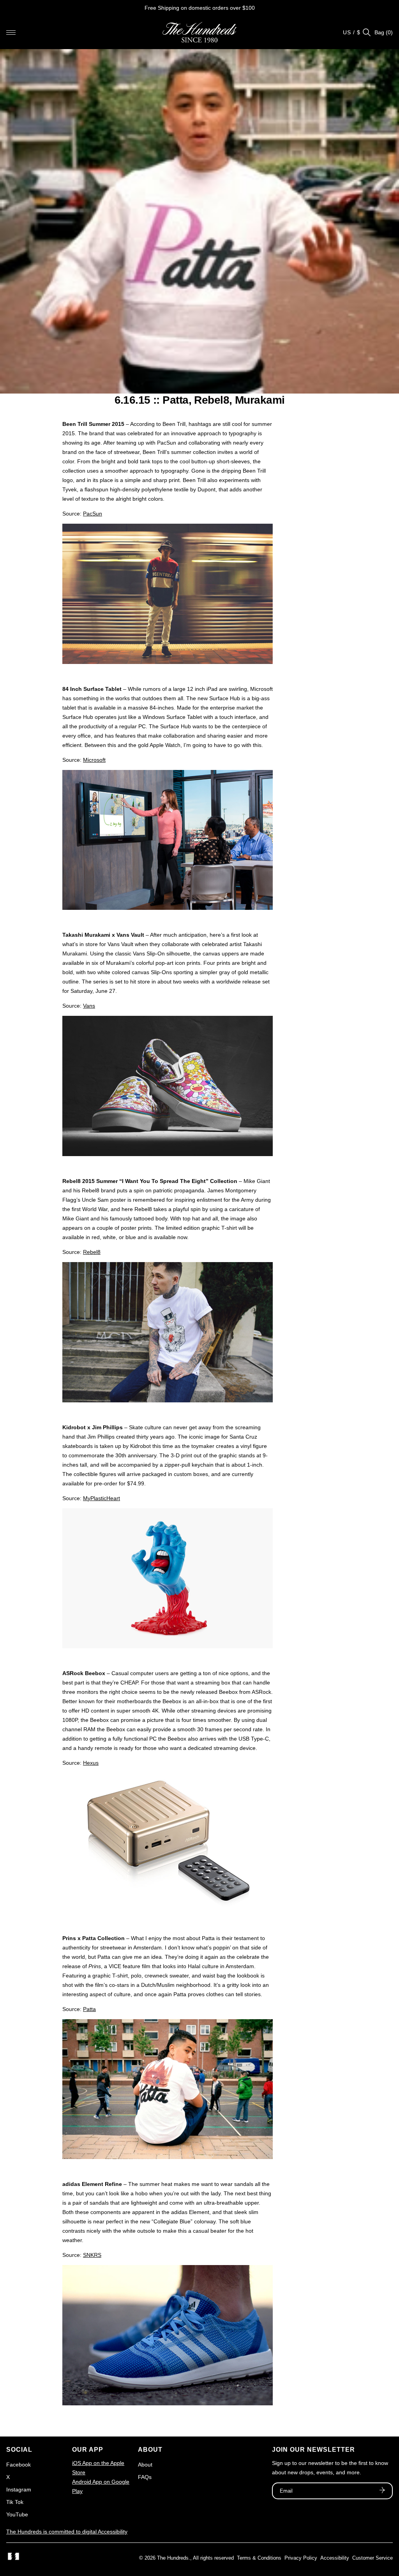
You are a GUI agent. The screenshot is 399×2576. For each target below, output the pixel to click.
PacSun (93, 514)
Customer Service (373, 2558)
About (145, 2465)
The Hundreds (173, 2558)
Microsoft (94, 760)
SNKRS (92, 2255)
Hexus (91, 1763)
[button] (11, 32)
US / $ (352, 32)
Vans (89, 1006)
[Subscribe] (382, 2491)
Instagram (19, 2489)
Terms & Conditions (259, 2558)
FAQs (145, 2477)
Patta (89, 2009)
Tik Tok (15, 2502)
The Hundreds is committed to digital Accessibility (67, 2532)
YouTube (17, 2514)
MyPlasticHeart (102, 1498)
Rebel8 (92, 1252)
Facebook (19, 2465)
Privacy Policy (301, 2558)
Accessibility (335, 2558)
